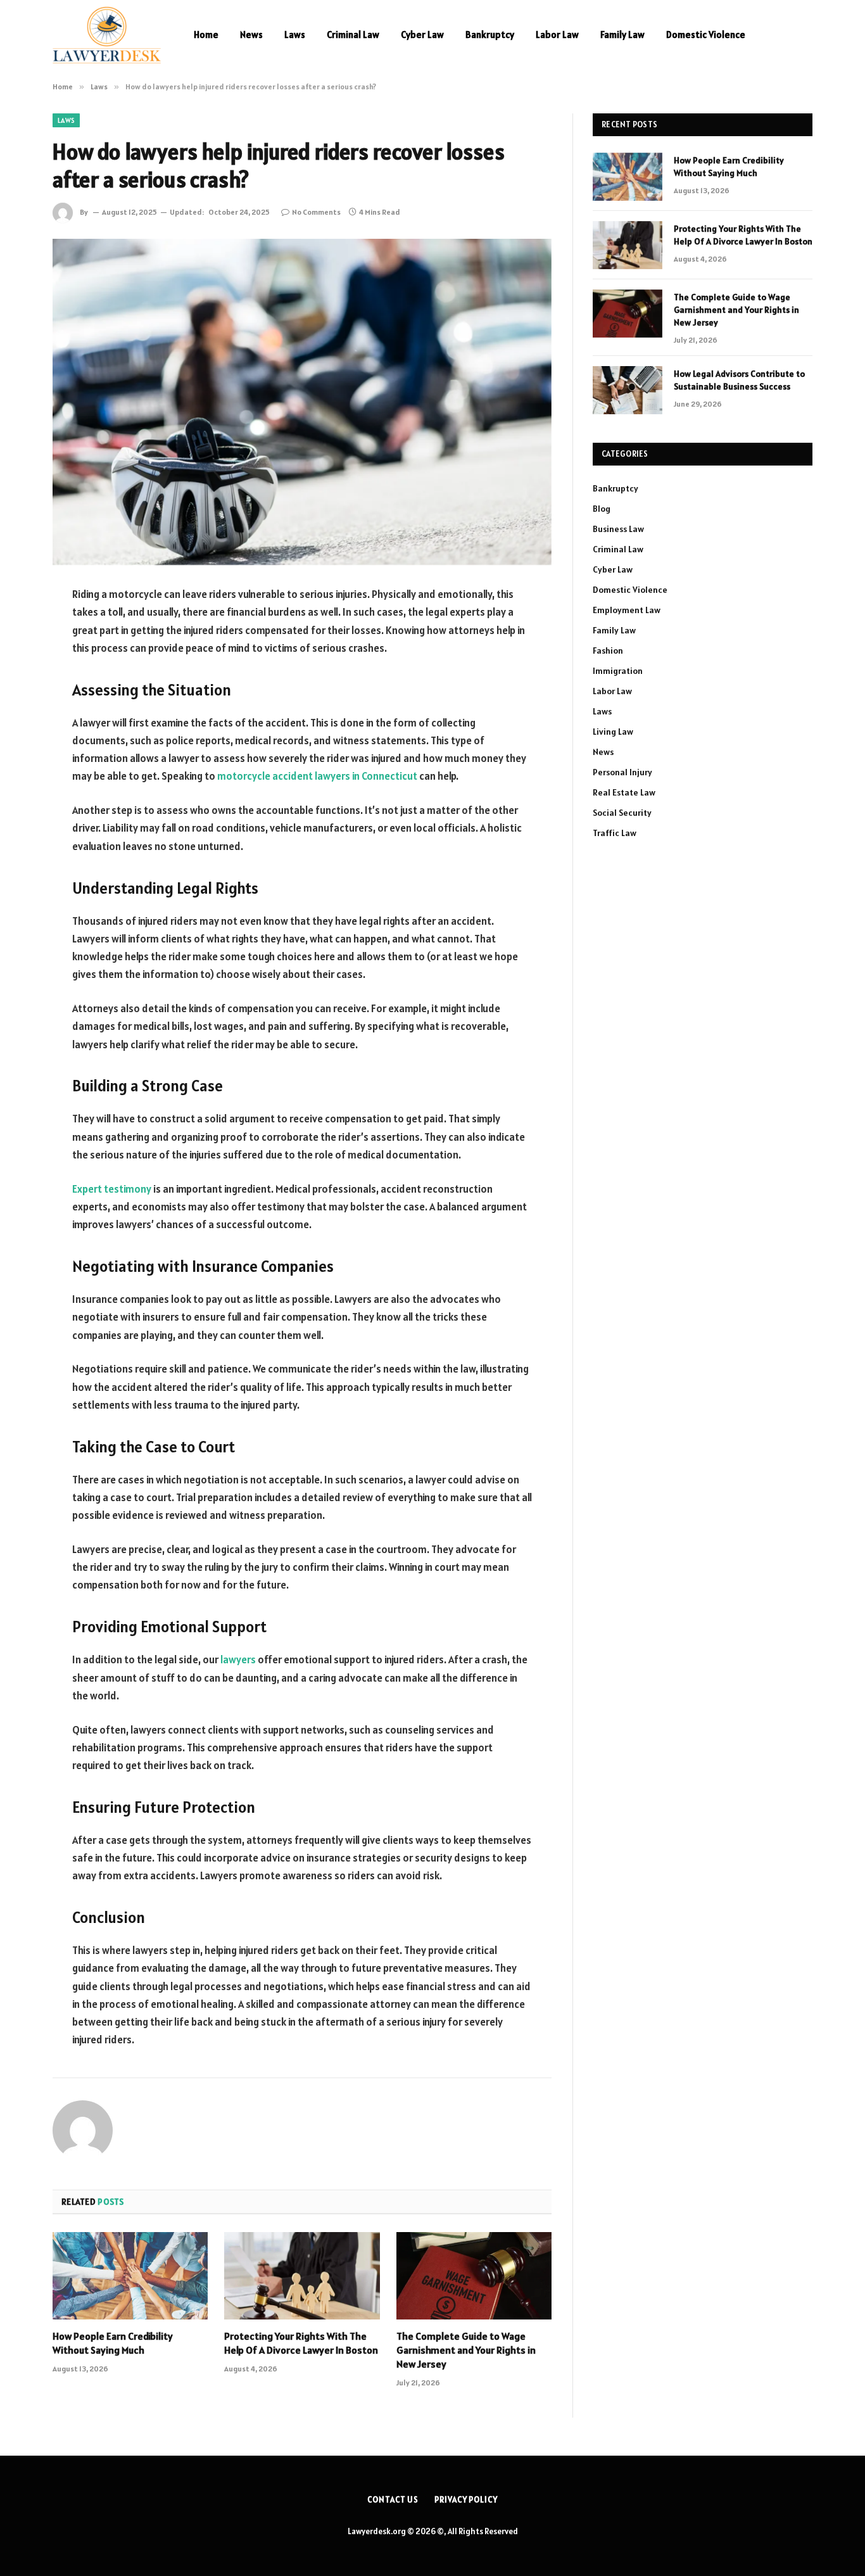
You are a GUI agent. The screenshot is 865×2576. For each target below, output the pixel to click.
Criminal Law (353, 35)
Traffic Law (615, 833)
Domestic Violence (706, 35)
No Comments (316, 212)
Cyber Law (422, 35)
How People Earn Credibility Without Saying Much (113, 2343)
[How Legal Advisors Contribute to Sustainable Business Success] (628, 390)
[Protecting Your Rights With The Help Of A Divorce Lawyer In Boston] (302, 2276)
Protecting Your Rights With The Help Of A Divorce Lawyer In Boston (301, 2343)
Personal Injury (622, 772)
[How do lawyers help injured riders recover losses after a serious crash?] (302, 402)
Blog (602, 509)
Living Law (613, 732)
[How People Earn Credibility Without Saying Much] (130, 2276)
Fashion (608, 650)
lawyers (238, 1659)
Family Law (622, 35)
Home (206, 35)
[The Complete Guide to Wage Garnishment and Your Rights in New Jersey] (474, 2276)
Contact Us (393, 2500)
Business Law (618, 529)
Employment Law (627, 610)
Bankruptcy (490, 35)
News (251, 35)
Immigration (618, 671)
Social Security (622, 813)
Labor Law (557, 35)
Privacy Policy (466, 2500)
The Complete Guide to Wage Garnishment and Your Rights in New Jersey (466, 2350)
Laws (295, 35)
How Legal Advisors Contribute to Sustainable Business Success (739, 380)
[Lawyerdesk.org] (107, 35)
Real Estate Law (624, 792)
